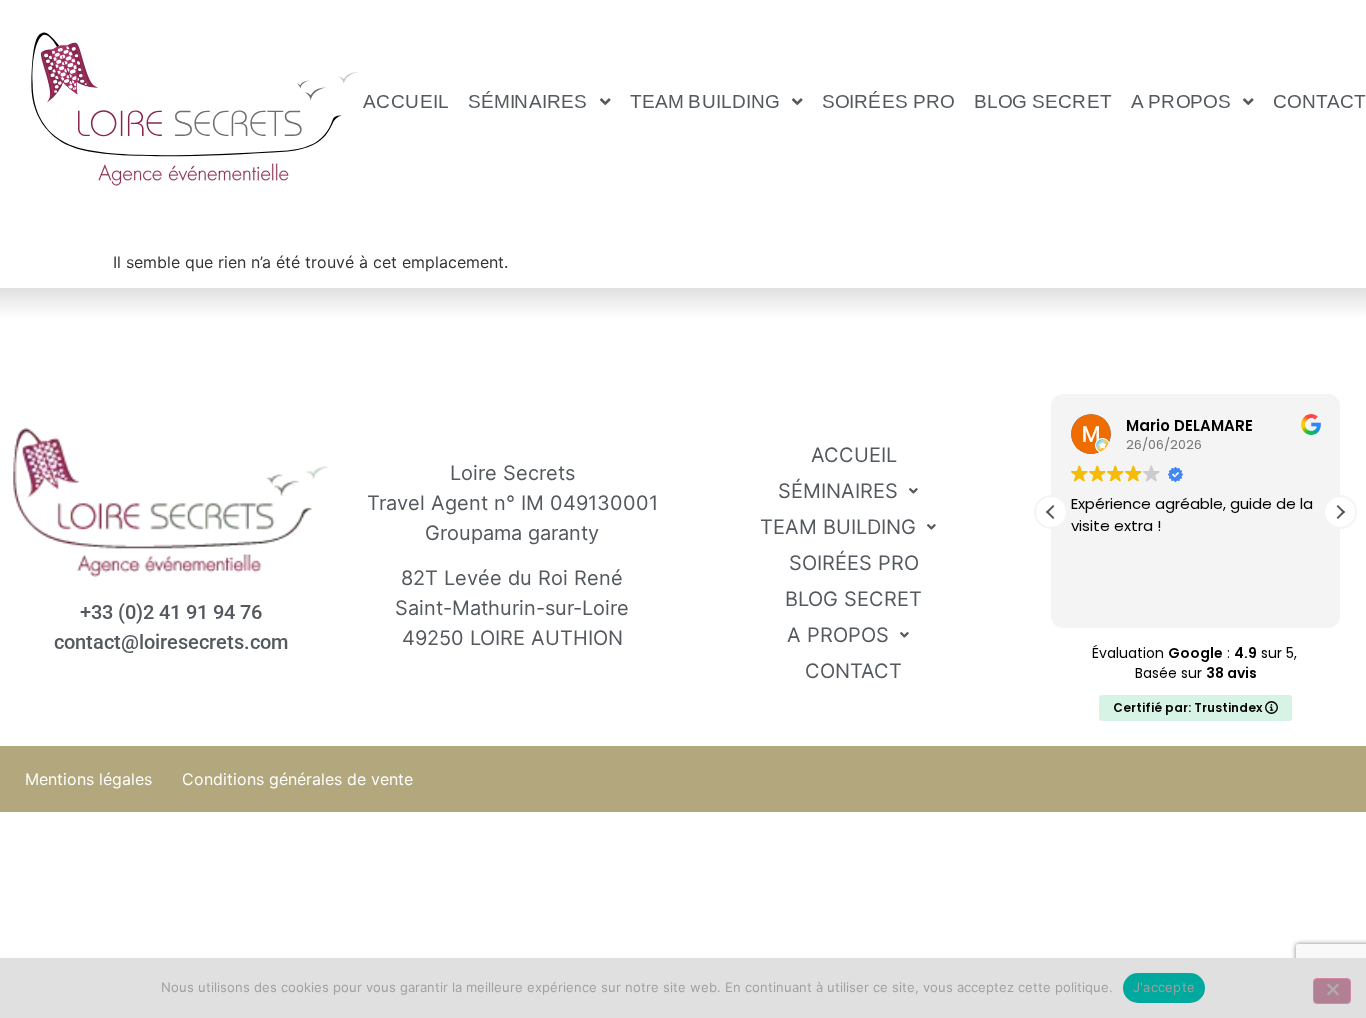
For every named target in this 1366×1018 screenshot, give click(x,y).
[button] (539, 101)
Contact (853, 671)
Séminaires (528, 101)
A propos (1182, 101)
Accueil (406, 101)
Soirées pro (888, 101)
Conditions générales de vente (297, 779)
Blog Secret (1043, 101)
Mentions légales (88, 779)
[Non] (1332, 991)
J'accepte (1164, 987)
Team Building (705, 101)
